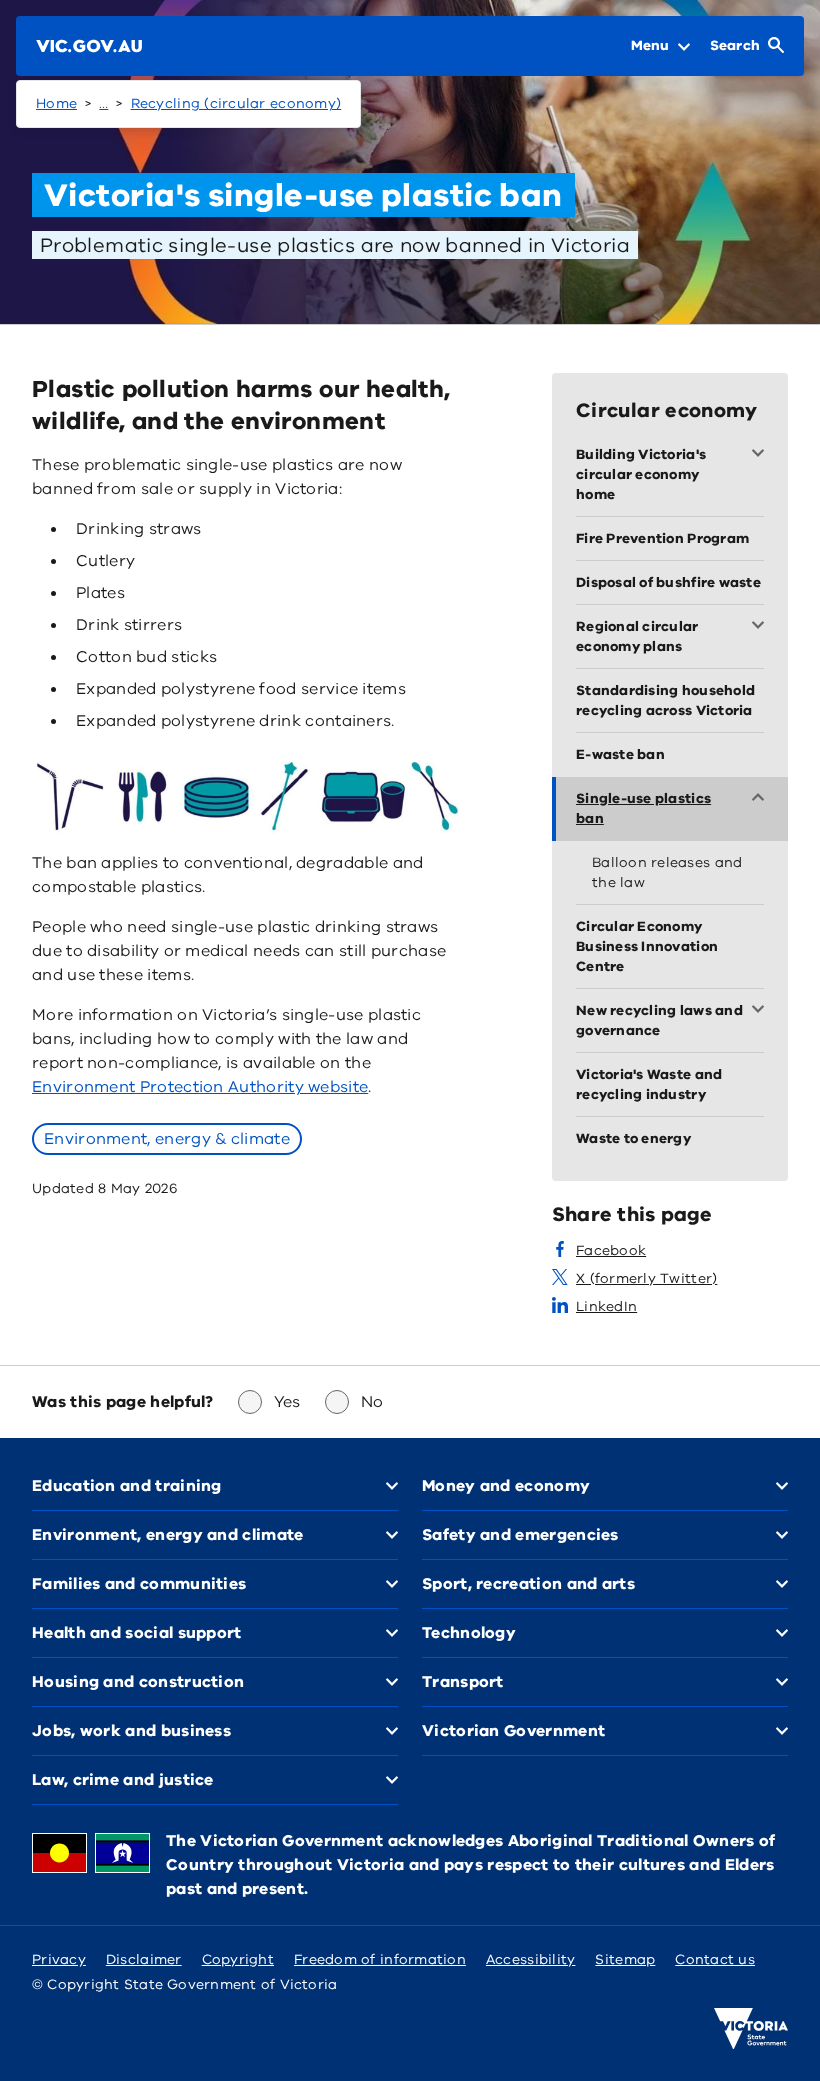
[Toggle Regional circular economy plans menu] (762, 627)
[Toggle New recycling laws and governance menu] (762, 1011)
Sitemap (625, 1959)
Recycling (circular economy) (236, 103)
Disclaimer (144, 1959)
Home (56, 103)
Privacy (59, 1959)
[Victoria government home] (751, 2029)
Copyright (238, 1959)
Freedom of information (380, 1959)
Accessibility (531, 1959)
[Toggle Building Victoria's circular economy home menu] (762, 455)
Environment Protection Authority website (200, 1087)
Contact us (715, 1959)
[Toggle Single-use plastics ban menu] (762, 799)
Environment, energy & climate (167, 1139)
